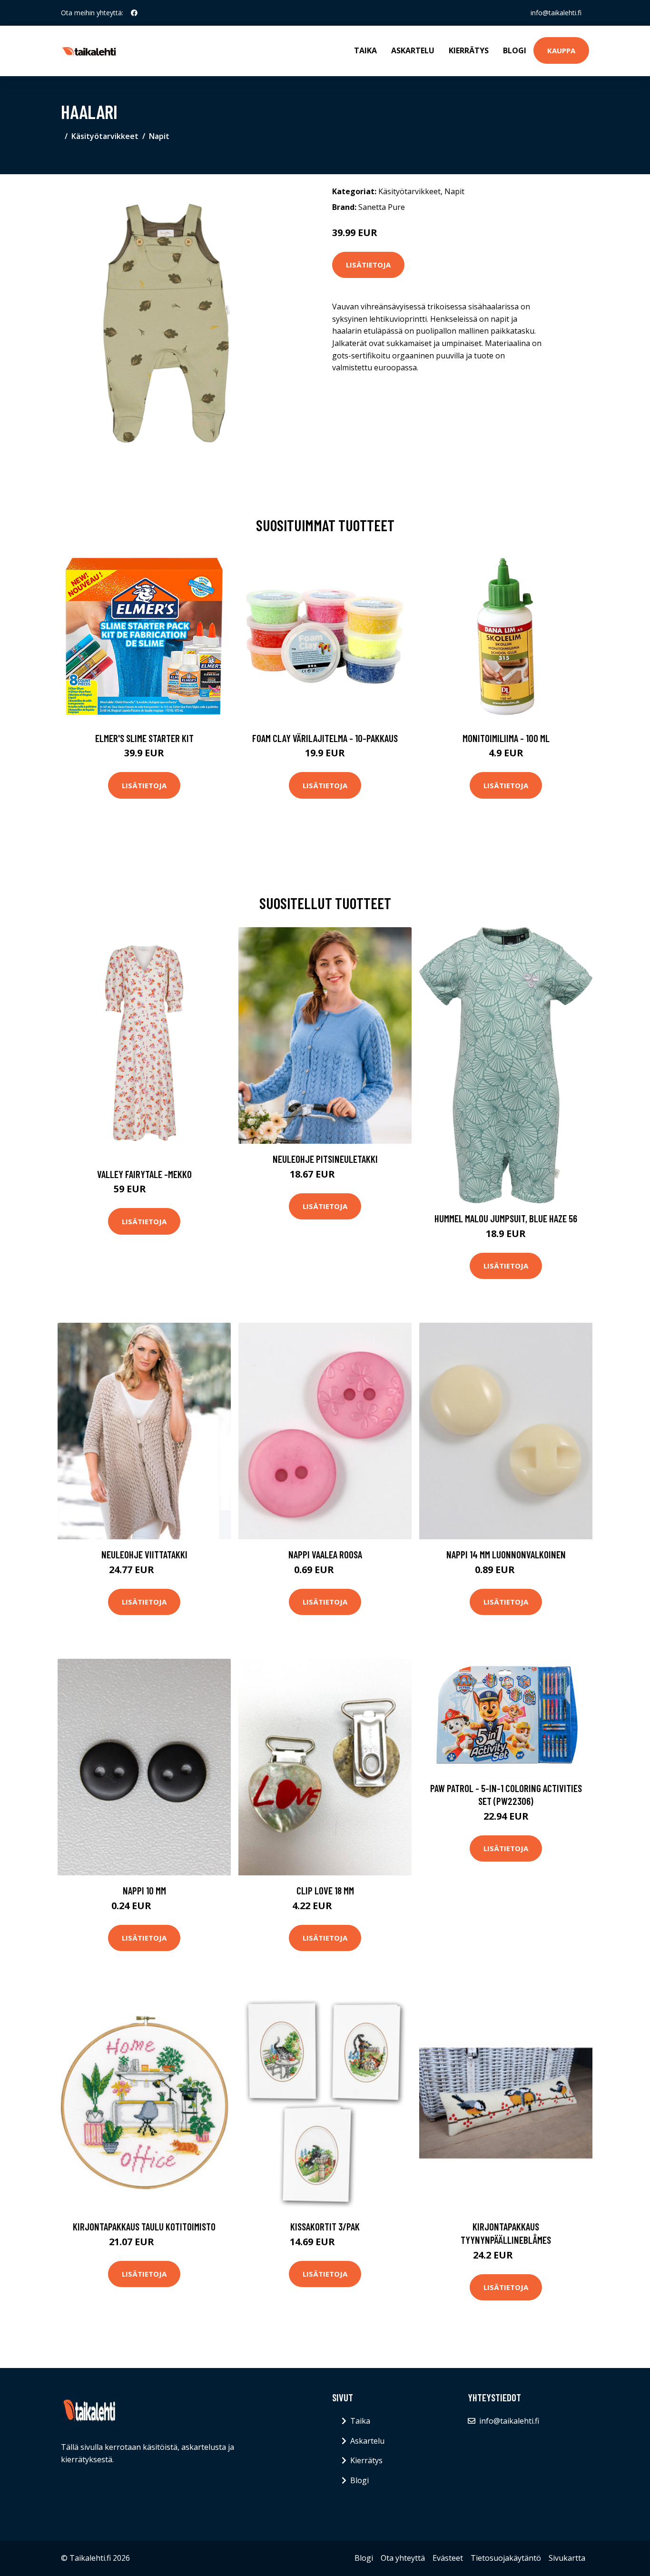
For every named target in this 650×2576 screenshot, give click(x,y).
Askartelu (413, 50)
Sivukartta (567, 2558)
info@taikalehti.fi (556, 13)
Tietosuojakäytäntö (506, 2558)
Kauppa (561, 50)
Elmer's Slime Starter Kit (144, 738)
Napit (159, 136)
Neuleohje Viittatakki (144, 1554)
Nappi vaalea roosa (325, 1554)
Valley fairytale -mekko (144, 1174)
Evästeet (448, 2558)
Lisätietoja (368, 265)
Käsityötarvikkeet (105, 136)
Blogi (515, 50)
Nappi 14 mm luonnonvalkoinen (506, 1554)
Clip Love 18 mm (325, 1890)
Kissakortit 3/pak (325, 2226)
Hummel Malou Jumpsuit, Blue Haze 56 (506, 1218)
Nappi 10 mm (144, 1890)
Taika (365, 50)
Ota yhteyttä (403, 2558)
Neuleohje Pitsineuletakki (325, 1159)
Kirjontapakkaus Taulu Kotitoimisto (144, 2226)
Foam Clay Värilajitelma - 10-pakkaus (325, 738)
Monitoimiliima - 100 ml (506, 738)
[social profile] (134, 13)
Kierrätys (469, 50)
